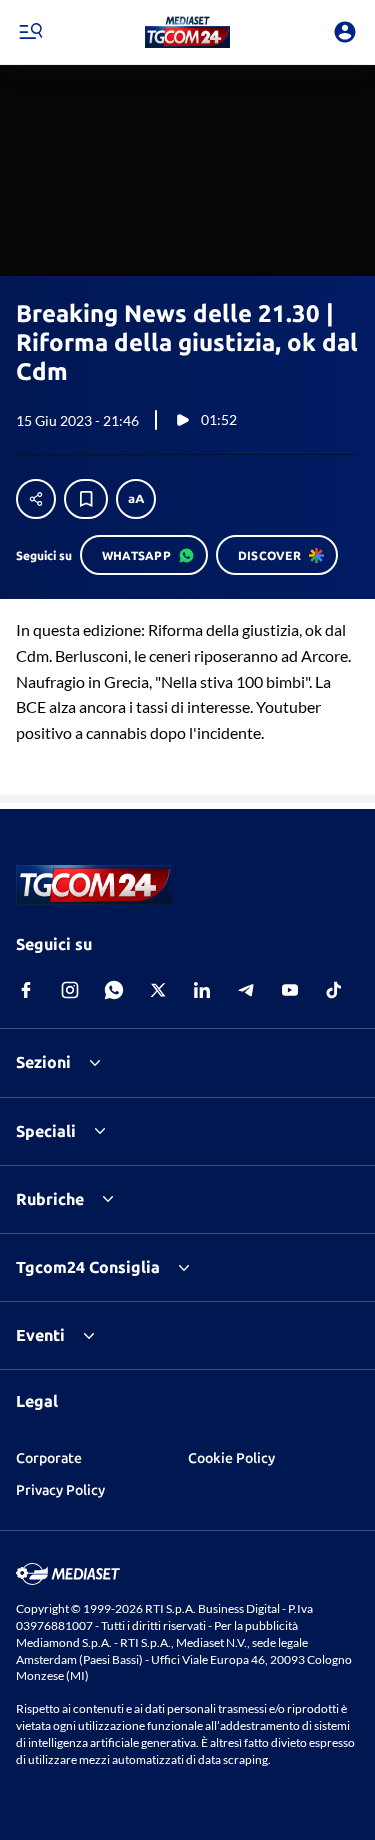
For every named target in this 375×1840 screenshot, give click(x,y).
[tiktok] (334, 990)
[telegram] (246, 990)
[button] (187, 32)
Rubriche (50, 1199)
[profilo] (345, 32)
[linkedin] (202, 990)
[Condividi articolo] (36, 499)
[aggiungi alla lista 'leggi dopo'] (86, 499)
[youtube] (290, 990)
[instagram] (70, 990)
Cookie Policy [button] (231, 1458)
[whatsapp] (114, 990)
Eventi (40, 1335)
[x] (158, 990)
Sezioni (43, 1062)
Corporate (49, 1458)
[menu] (30, 32)
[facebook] (26, 990)
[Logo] (187, 32)
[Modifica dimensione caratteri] (136, 499)
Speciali (46, 1131)
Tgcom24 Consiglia (88, 1267)
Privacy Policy (60, 1490)
